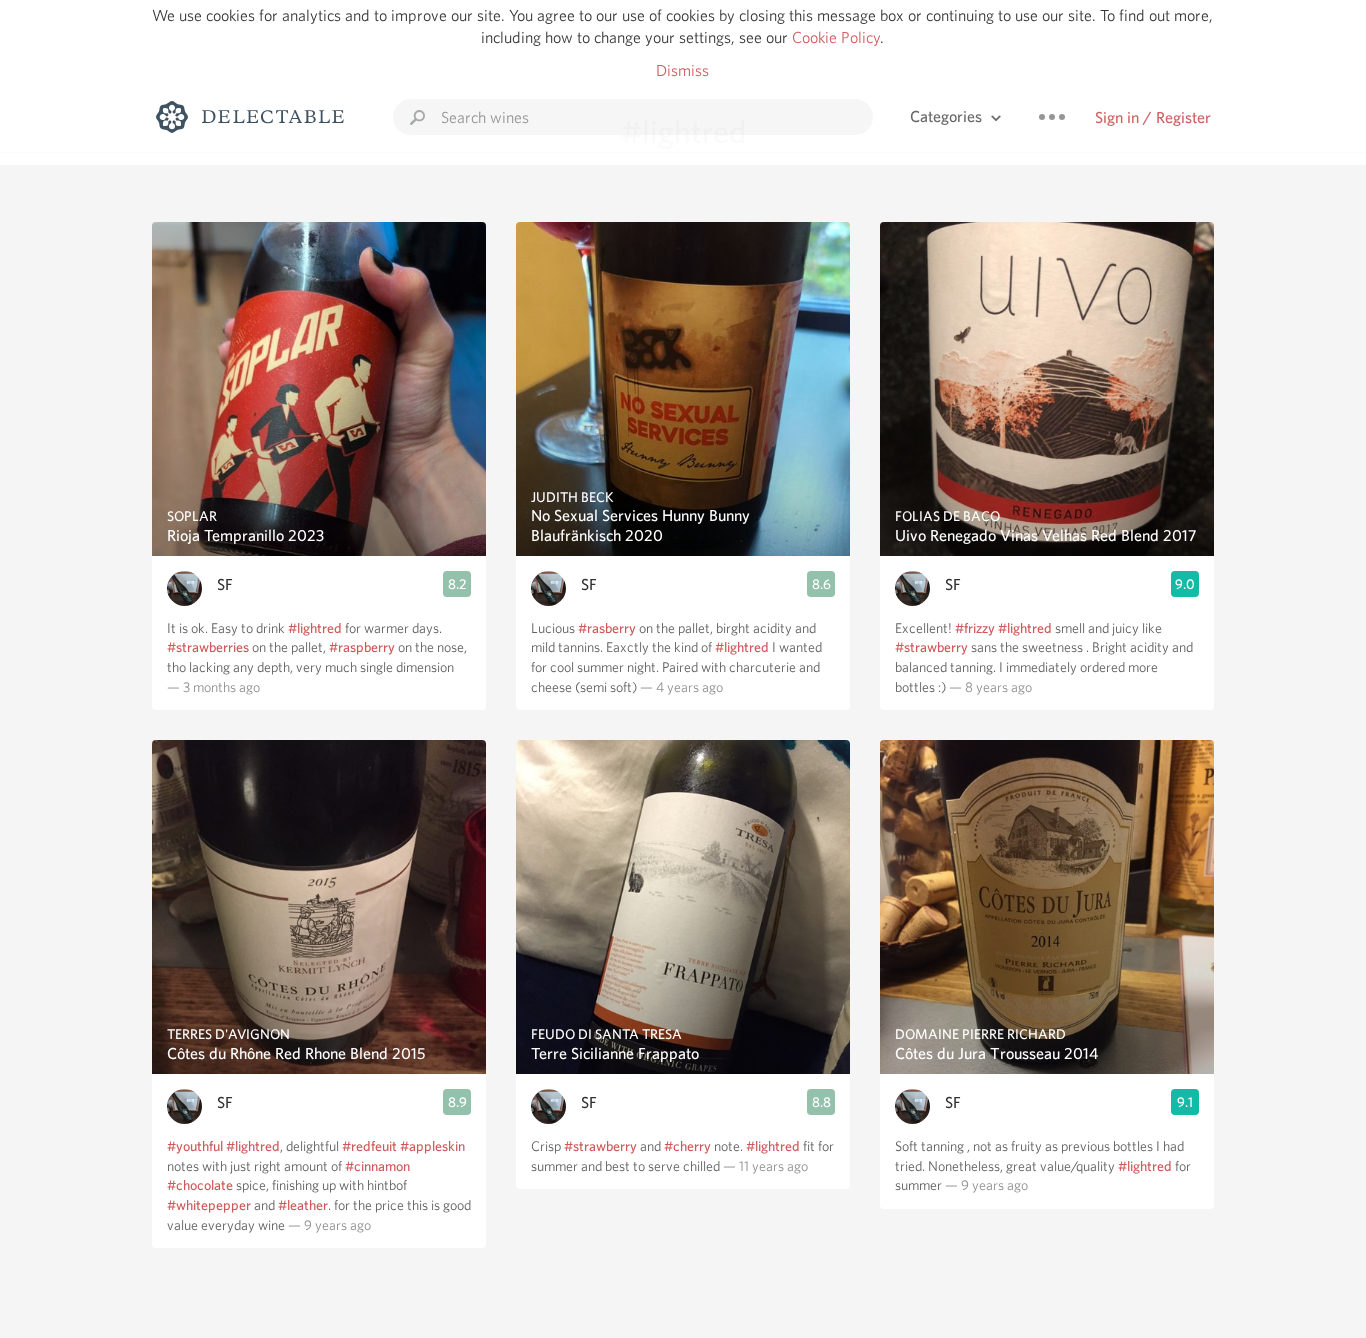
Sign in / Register (1153, 117)
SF (225, 584)
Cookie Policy (836, 37)
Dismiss (682, 70)
